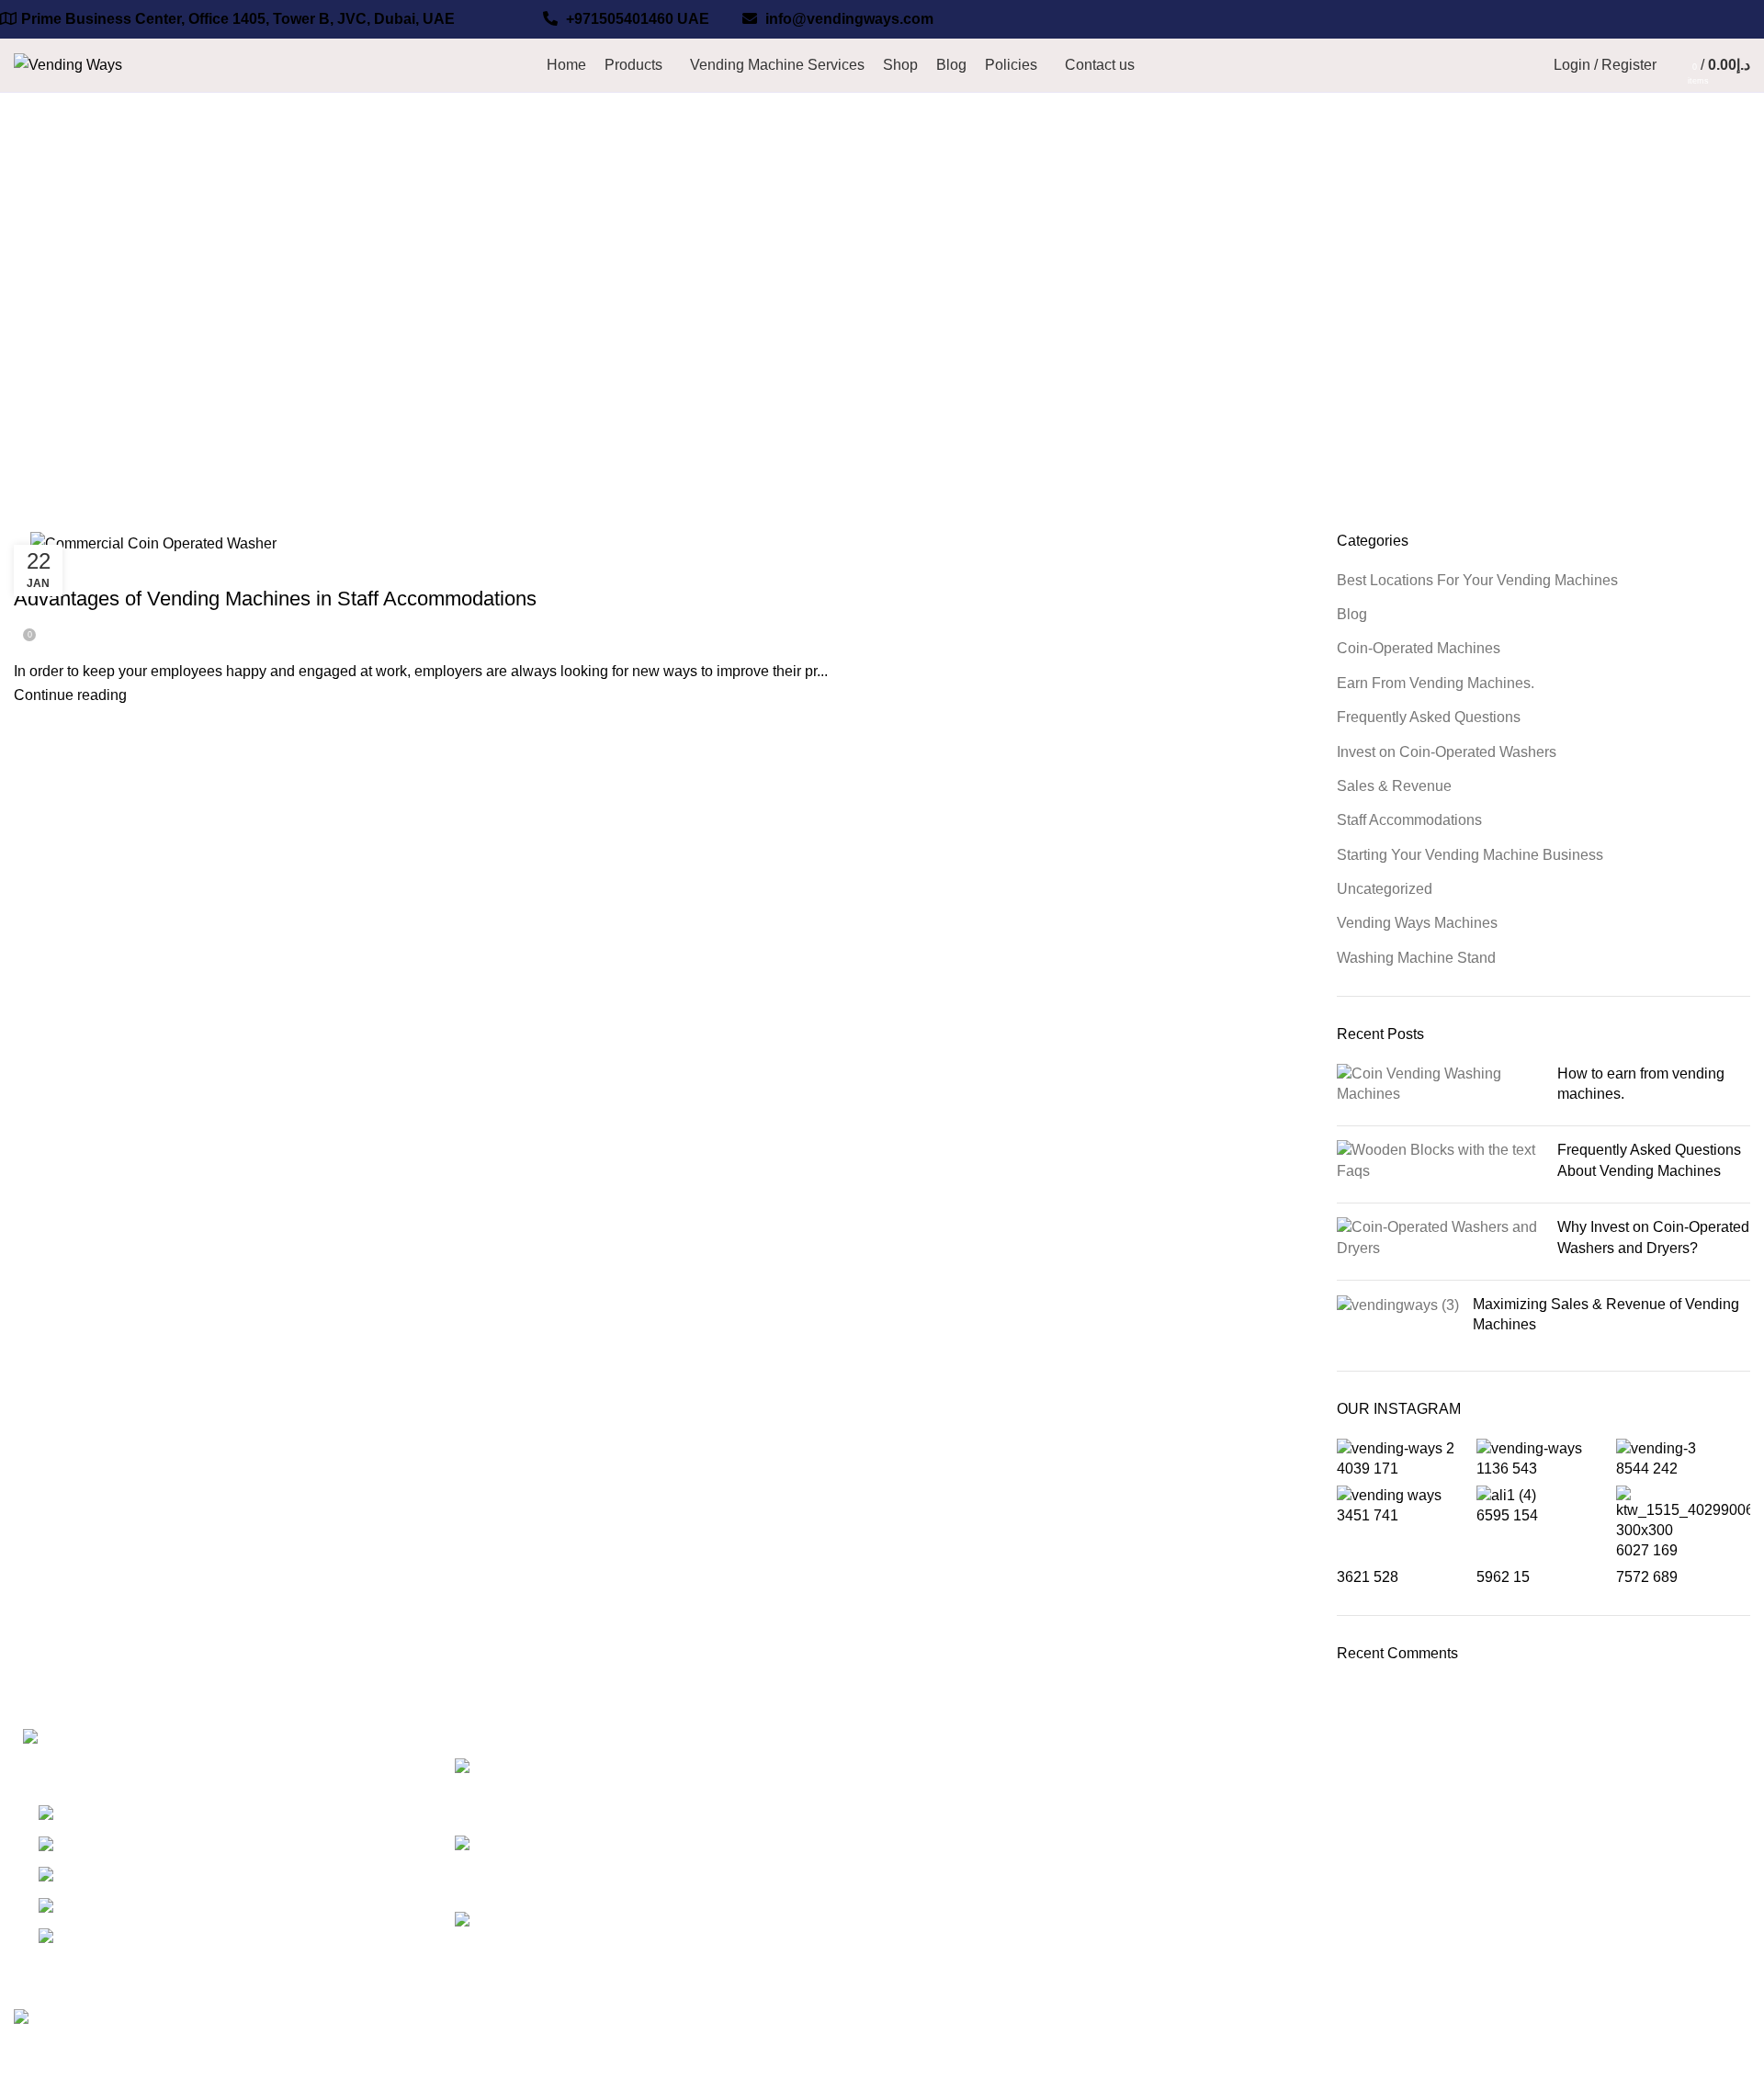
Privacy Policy (1236, 1768)
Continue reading (70, 695)
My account (1521, 1857)
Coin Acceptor (1236, 1940)
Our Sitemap (1231, 1905)
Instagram (1516, 1768)
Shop (913, 1802)
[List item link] (220, 1886)
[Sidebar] (23, 2056)
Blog (1352, 614)
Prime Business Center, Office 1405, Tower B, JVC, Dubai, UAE (238, 19)
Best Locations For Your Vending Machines (1477, 580)
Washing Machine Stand (1416, 958)
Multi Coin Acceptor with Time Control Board (1606, 1901)
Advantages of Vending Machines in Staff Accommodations (275, 599)
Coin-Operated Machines (1419, 648)
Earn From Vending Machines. (1436, 683)
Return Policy (1234, 1802)
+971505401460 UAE (636, 19)
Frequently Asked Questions (1429, 717)
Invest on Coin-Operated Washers (1447, 752)
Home (29, 356)
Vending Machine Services (983, 1837)
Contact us (931, 1940)
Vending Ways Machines (1417, 923)
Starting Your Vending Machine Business (1470, 855)
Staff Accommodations (96, 567)
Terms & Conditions (1254, 1837)
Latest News (1230, 1871)
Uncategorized (1385, 889)
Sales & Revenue (1394, 786)
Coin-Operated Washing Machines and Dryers (1610, 1812)
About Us (926, 1871)
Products (1219, 1974)
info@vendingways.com (848, 19)
